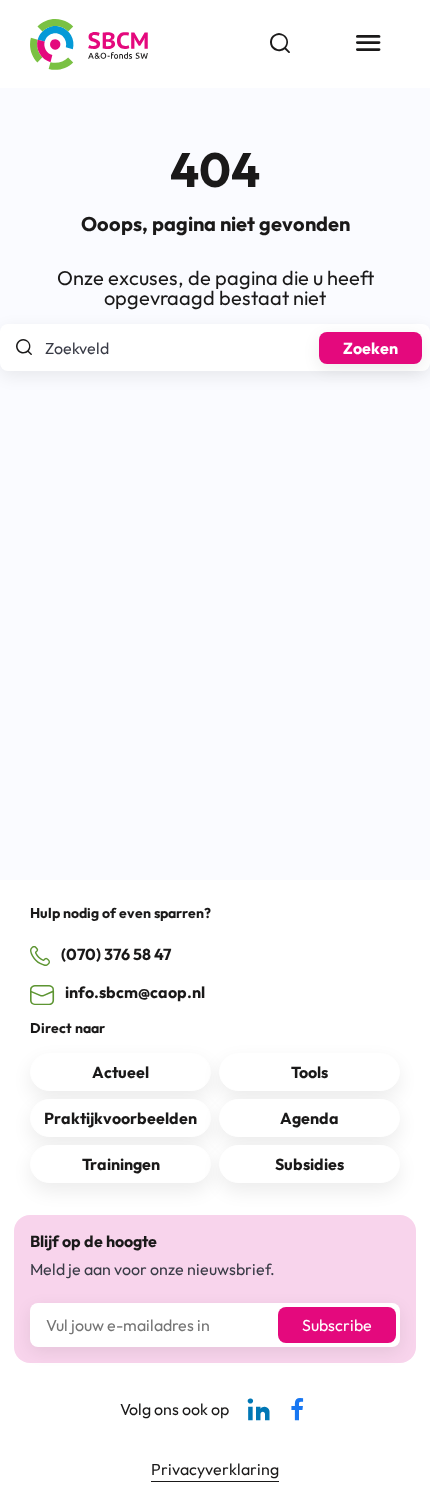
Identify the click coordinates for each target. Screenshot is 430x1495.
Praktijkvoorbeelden (120, 1118)
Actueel (120, 1072)
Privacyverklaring (215, 1469)
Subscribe (337, 1325)
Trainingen (121, 1164)
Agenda (309, 1118)
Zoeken (370, 348)
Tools (309, 1072)
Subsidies (309, 1164)
